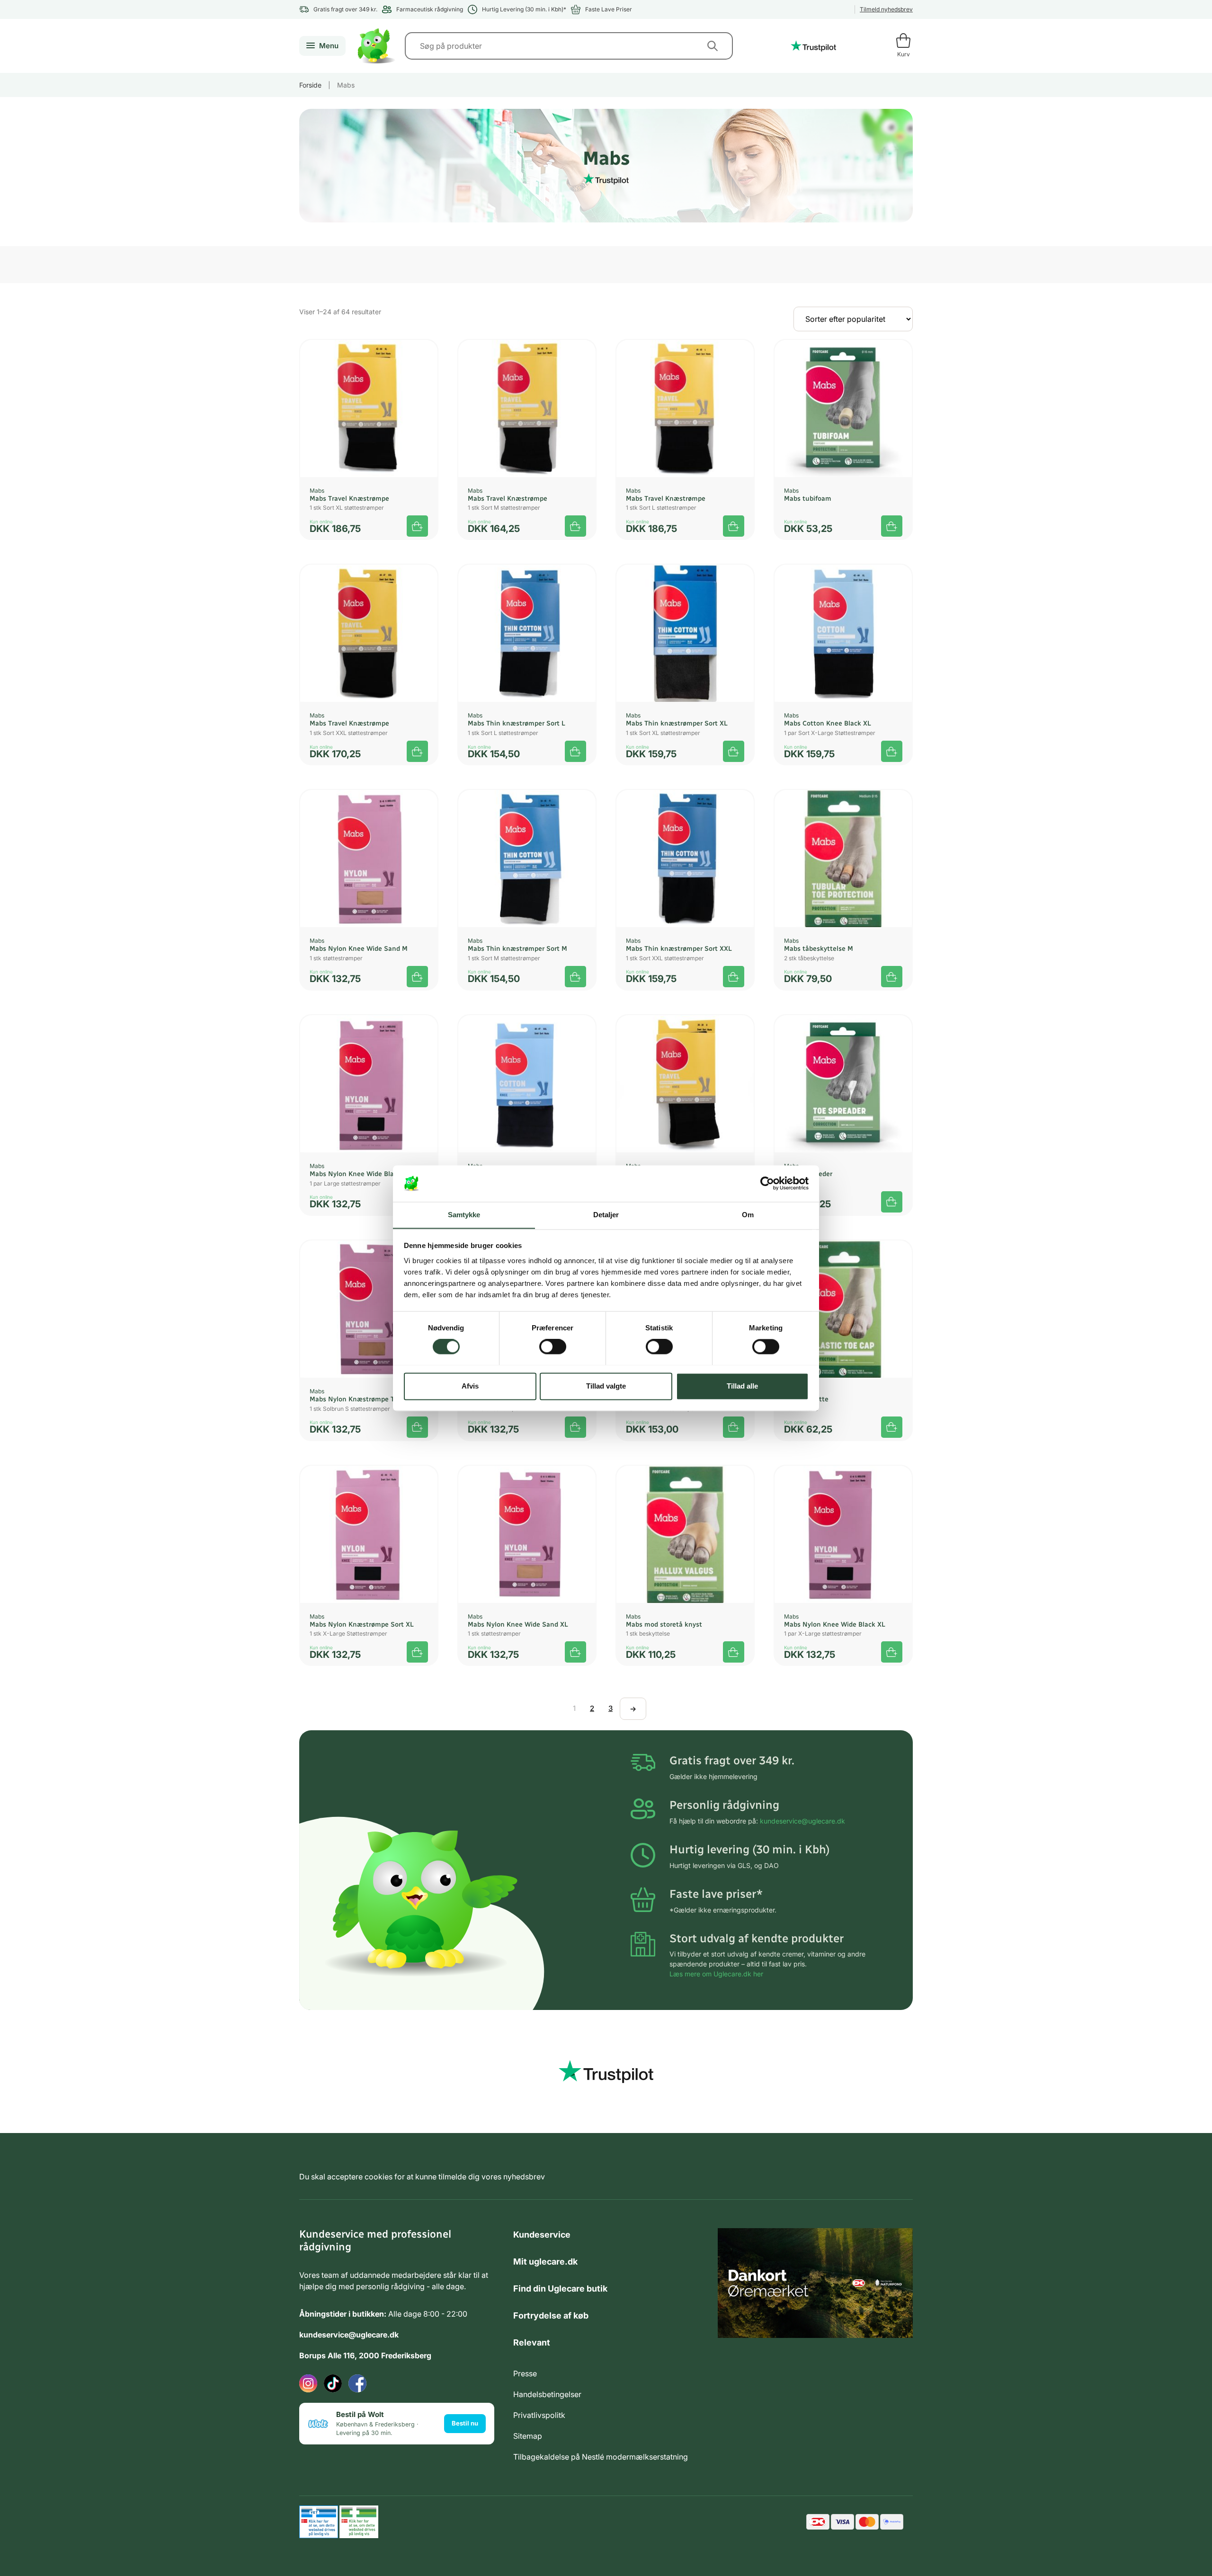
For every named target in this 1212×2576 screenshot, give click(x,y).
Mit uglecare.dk (545, 2262)
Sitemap (528, 2436)
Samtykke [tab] (464, 1215)
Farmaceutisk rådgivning (430, 9)
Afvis (470, 1386)
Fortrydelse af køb (551, 2315)
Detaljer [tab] (606, 1215)
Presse (525, 2373)
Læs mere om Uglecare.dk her (716, 1974)
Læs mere (417, 751)
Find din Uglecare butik (560, 2288)
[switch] (553, 1346)
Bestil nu (465, 2423)
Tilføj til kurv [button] (417, 526)
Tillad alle (742, 1386)
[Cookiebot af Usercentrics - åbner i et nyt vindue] (767, 1183)
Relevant (532, 2342)
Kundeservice (542, 2235)
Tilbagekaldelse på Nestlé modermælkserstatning (601, 2457)
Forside (310, 85)
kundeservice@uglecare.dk (802, 1821)
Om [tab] (748, 1215)
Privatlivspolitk (539, 2415)
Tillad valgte (606, 1386)
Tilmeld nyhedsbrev (886, 9)
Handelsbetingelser (547, 2394)
